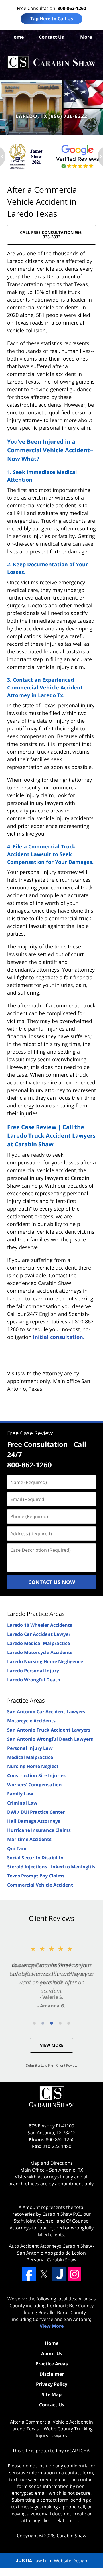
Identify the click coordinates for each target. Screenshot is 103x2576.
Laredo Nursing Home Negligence (45, 1661)
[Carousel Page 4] (60, 2023)
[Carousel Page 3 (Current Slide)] (51, 2023)
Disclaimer (52, 2374)
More (86, 37)
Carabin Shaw (71, 2536)
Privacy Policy (52, 2384)
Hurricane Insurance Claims (39, 1830)
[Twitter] (44, 2274)
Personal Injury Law (30, 1748)
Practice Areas (26, 1700)
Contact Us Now (52, 1582)
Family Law (20, 1794)
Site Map (52, 2394)
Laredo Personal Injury (33, 1671)
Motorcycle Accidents (31, 1721)
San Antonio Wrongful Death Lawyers (50, 1739)
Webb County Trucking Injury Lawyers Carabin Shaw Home (51, 62)
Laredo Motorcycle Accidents (40, 1652)
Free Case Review (30, 1433)
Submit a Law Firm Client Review (52, 2065)
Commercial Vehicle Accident (40, 1885)
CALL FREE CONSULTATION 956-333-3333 (51, 235)
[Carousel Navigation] (51, 2023)
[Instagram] (74, 2274)
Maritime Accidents (29, 1839)
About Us (52, 2353)
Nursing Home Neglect (33, 1766)
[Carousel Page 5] (69, 2023)
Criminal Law (22, 1803)
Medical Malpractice (30, 1757)
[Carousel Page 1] (34, 2023)
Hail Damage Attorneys (34, 1821)
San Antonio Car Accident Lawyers (46, 1712)
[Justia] (59, 2274)
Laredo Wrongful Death (34, 1680)
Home (17, 37)
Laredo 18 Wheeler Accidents (40, 1625)
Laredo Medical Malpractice (38, 1643)
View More (52, 2045)
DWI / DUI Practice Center (36, 1812)
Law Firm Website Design (51, 2561)
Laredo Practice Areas (36, 1614)
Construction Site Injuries (36, 1775)
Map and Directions (51, 2163)
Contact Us (51, 37)
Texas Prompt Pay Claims (36, 1876)
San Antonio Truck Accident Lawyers (49, 1730)
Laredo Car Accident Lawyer (39, 1634)
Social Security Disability (35, 1858)
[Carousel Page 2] (43, 2023)
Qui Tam (17, 1848)
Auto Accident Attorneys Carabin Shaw (50, 2246)
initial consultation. (59, 1337)
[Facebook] (29, 2274)
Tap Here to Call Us (52, 19)
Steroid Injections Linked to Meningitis (51, 1867)
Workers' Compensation (34, 1785)
